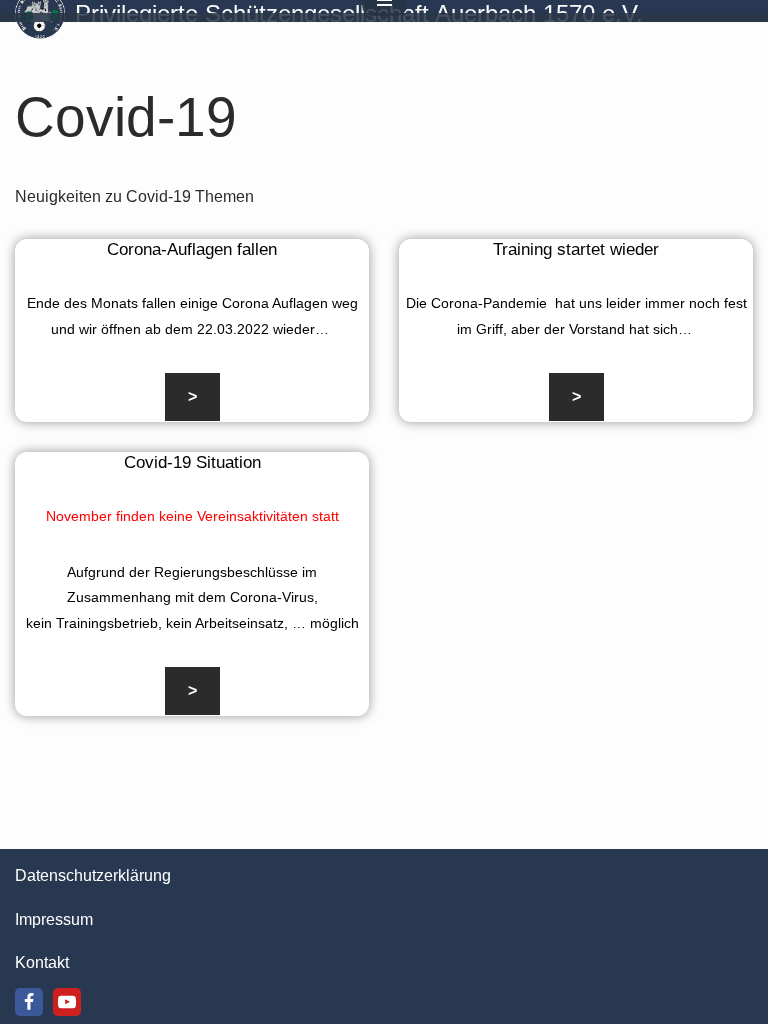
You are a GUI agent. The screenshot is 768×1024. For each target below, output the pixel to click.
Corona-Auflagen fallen (192, 249)
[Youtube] (67, 1002)
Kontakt (42, 962)
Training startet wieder (576, 249)
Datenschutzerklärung (93, 875)
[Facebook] (29, 1002)
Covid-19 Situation (192, 462)
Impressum (54, 919)
